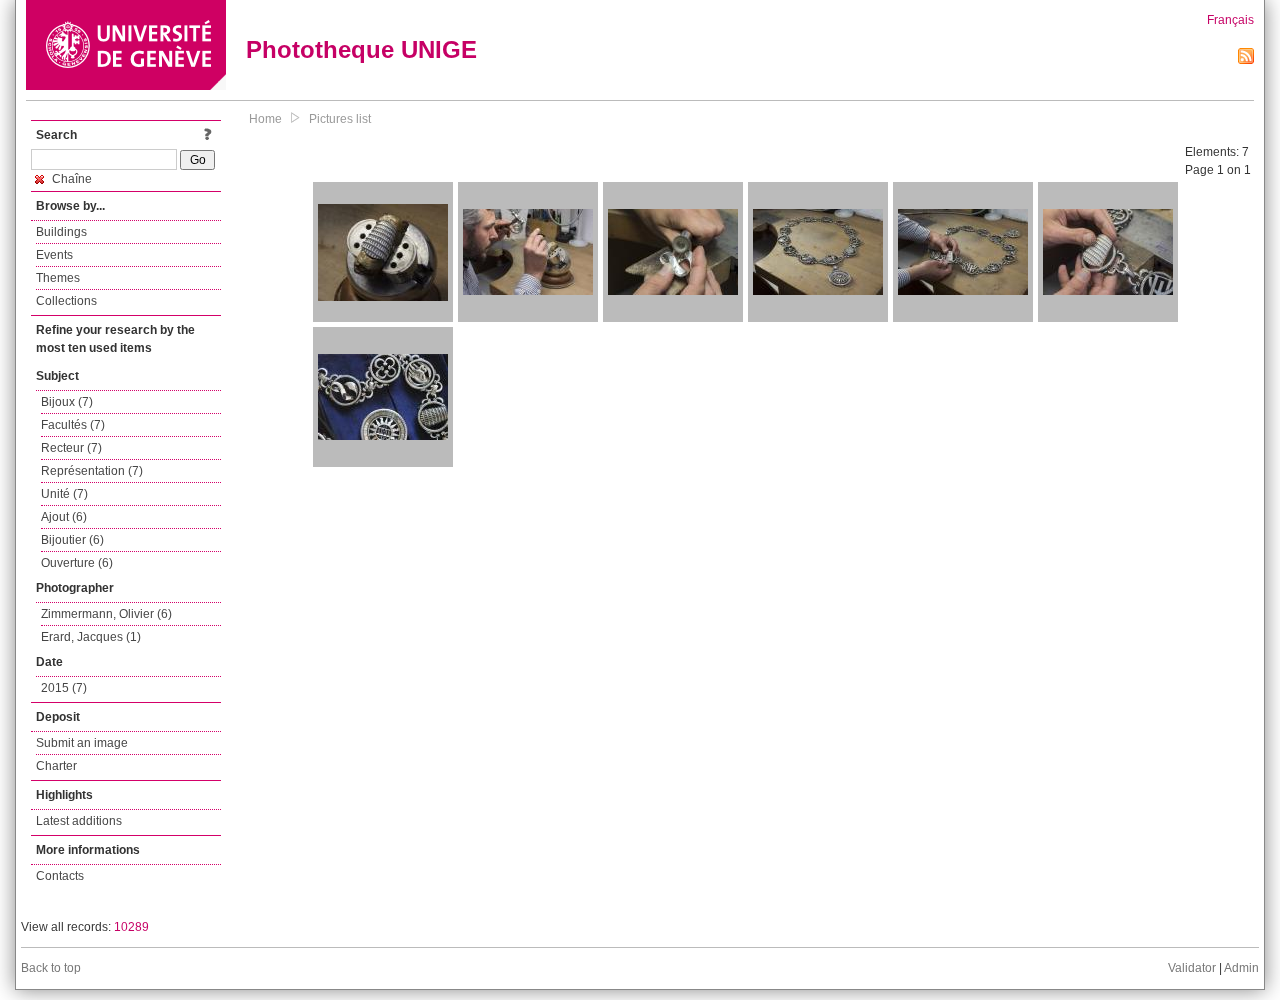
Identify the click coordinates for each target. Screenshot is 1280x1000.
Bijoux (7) (67, 402)
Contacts (60, 876)
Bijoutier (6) (72, 540)
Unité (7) (64, 494)
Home (265, 119)
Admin (1241, 968)
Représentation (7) (92, 471)
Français (1230, 20)
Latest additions (79, 821)
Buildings (61, 232)
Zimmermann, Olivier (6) (106, 614)
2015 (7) (64, 688)
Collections (66, 301)
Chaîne (70, 179)
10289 (131, 927)
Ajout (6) (64, 517)
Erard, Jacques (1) (91, 637)
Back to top (51, 968)
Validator (1192, 968)
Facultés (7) (73, 425)
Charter (56, 766)
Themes (58, 278)
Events (54, 255)
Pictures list (340, 119)
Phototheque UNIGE (361, 49)
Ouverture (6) (77, 563)
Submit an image (82, 743)
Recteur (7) (71, 448)
